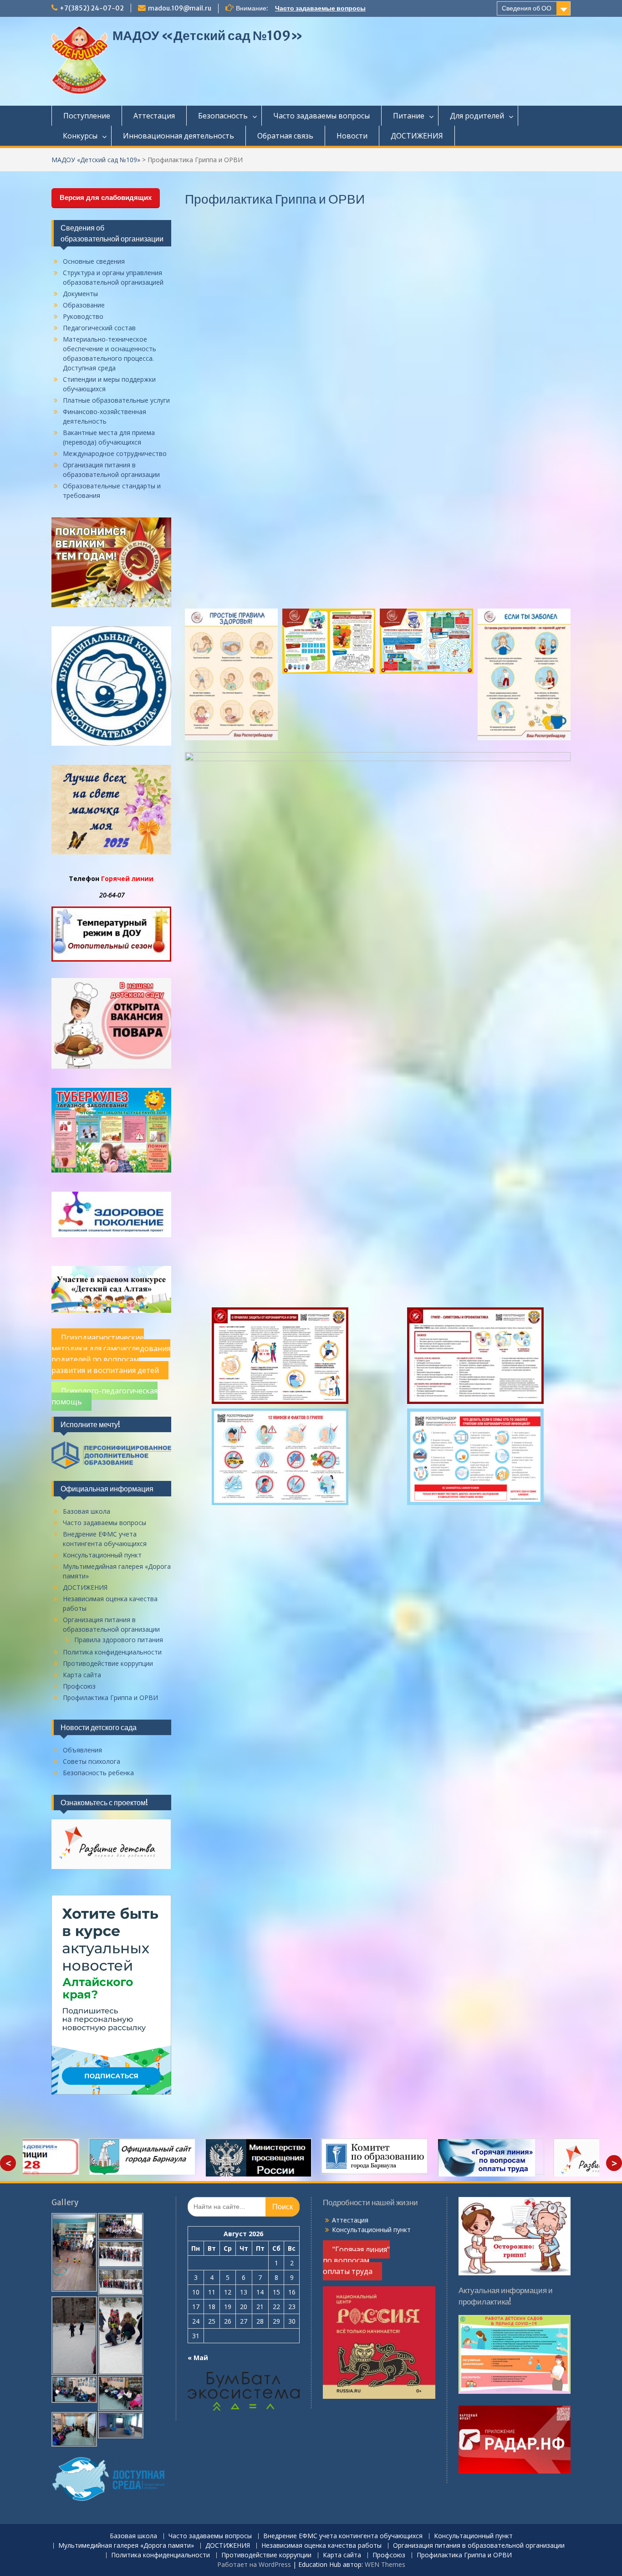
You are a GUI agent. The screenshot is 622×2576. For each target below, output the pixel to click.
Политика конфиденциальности (112, 1652)
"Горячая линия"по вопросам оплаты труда (356, 2260)
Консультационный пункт (102, 1555)
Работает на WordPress (254, 2564)
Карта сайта (82, 1675)
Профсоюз (79, 1686)
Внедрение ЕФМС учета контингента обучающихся (343, 2536)
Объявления (82, 1750)
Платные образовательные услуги (116, 400)
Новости (352, 136)
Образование (84, 305)
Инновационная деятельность (178, 136)
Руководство (83, 316)
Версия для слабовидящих (106, 197)
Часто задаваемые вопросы (320, 8)
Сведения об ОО (527, 8)
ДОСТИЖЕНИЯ (417, 136)
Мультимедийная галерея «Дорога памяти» (126, 2546)
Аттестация (154, 116)
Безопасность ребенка (98, 1773)
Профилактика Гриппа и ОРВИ (110, 1698)
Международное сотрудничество (115, 453)
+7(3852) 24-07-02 (92, 8)
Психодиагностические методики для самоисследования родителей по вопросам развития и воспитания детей (111, 1354)
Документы (80, 294)
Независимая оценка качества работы (321, 2546)
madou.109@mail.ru (180, 8)
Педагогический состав (99, 328)
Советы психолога (92, 1761)
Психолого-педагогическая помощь (105, 1396)
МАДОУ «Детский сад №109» (208, 36)
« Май (198, 2358)
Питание (409, 116)
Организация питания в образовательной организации (479, 2546)
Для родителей (477, 116)
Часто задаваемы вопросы (321, 116)
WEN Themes (385, 2564)
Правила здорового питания (119, 1640)
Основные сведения (94, 261)
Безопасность (223, 116)
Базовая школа (87, 1511)
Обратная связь (285, 136)
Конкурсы (80, 136)
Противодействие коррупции (108, 1663)
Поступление (87, 116)
